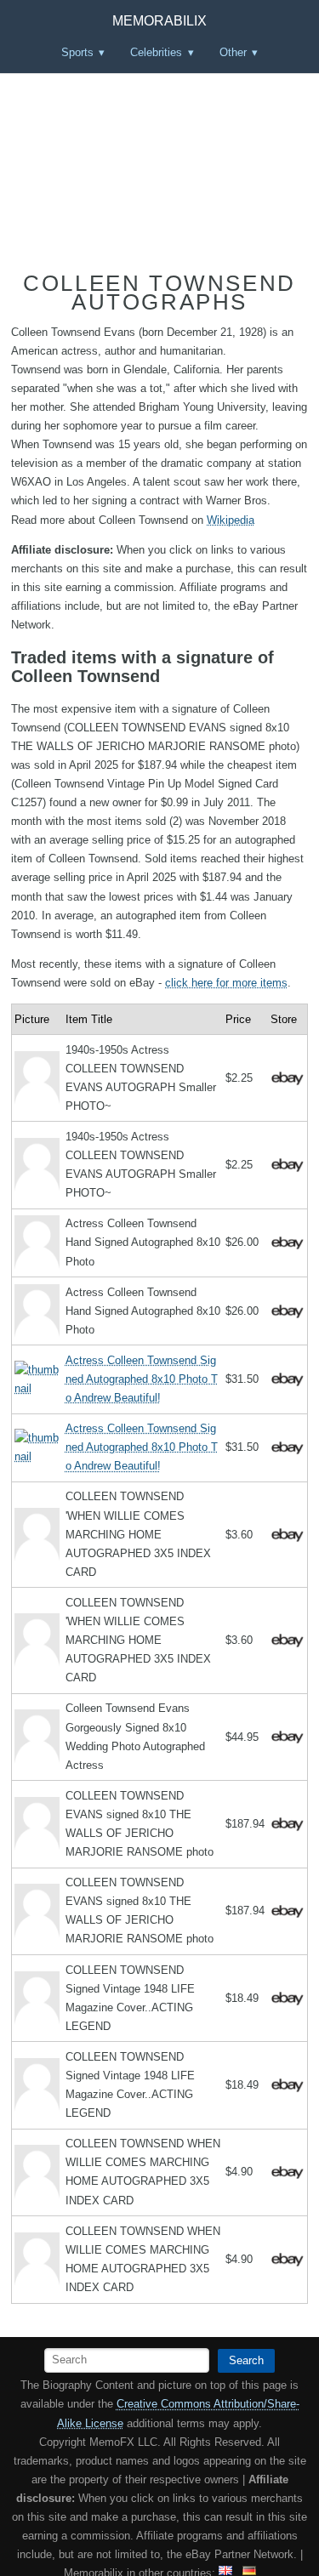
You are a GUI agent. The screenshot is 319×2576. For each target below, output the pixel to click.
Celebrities (156, 52)
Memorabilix (159, 21)
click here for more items (226, 983)
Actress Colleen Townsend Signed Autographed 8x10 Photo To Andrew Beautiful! (142, 1379)
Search (246, 2360)
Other (233, 52)
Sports (77, 52)
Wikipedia (231, 520)
